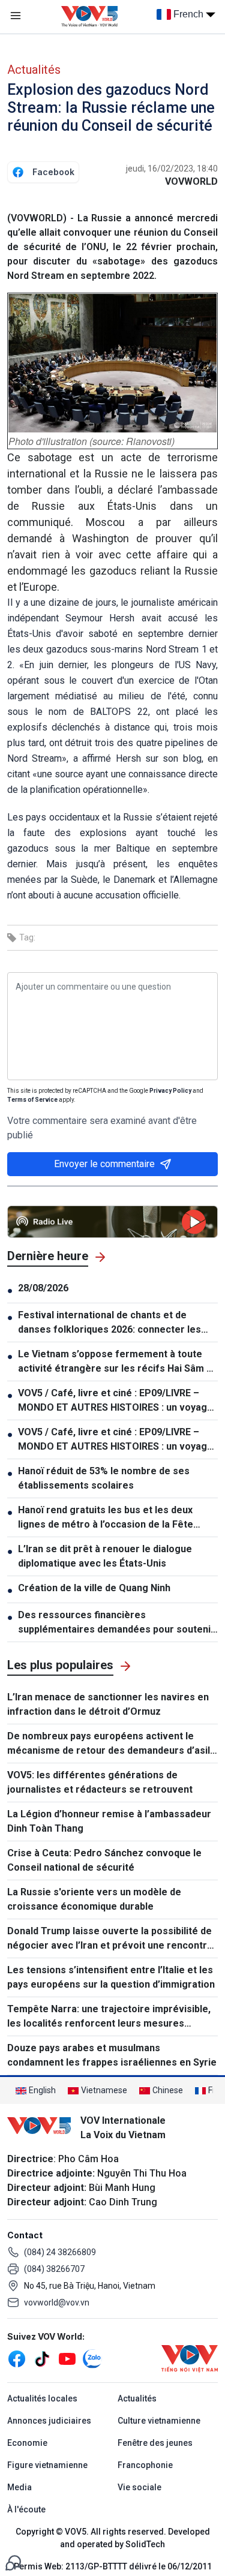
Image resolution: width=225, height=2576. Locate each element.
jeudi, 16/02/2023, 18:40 (172, 169)
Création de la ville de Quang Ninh (94, 1588)
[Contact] (13, 2562)
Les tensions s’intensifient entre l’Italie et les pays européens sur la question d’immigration (111, 1977)
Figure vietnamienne (47, 2465)
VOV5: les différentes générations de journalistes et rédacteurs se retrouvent (100, 1782)
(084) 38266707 (54, 2269)
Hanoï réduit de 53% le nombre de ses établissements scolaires (104, 1478)
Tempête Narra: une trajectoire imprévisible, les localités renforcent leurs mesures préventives (109, 2017)
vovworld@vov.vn (57, 2303)
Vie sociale (139, 2487)
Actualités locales (42, 2398)
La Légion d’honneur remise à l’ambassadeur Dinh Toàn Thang (109, 1821)
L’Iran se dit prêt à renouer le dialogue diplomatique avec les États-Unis (105, 1556)
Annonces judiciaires (49, 2421)
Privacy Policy (170, 1091)
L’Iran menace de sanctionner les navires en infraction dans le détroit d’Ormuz (108, 1704)
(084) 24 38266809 (60, 2252)
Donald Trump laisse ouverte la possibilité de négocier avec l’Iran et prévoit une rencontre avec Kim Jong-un (110, 1939)
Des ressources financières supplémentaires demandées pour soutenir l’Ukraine (116, 1623)
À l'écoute (26, 2509)
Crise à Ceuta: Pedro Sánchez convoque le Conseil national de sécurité (104, 1860)
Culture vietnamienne (159, 2421)
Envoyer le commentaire (104, 1164)
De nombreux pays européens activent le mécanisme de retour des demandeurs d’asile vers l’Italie (112, 1744)
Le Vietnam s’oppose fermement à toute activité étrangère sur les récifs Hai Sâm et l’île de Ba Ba (117, 1362)
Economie (27, 2443)
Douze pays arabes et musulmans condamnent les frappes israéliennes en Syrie (112, 2055)
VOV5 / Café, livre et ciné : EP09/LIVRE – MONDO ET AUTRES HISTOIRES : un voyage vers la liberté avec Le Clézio (115, 1401)
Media (19, 2487)
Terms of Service (32, 1100)
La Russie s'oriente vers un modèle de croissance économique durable (94, 1899)
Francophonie (145, 2465)
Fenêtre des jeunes (155, 2443)
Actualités (34, 70)
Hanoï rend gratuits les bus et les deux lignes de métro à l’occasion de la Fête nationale (106, 1518)
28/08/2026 (43, 1288)
